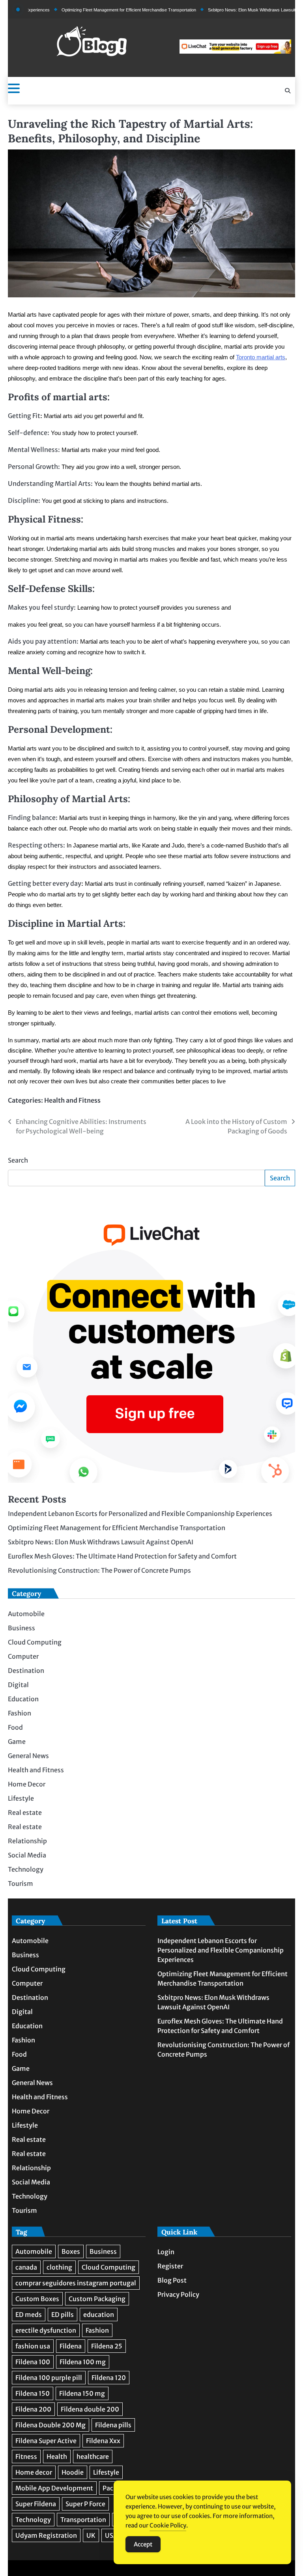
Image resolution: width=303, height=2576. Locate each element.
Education (23, 1699)
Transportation (83, 2520)
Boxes (71, 2251)
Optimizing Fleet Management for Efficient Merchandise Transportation (100, 10)
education (99, 2315)
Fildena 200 (33, 2409)
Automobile (26, 1614)
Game (17, 1742)
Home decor (34, 2472)
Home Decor (27, 1784)
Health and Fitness (72, 1100)
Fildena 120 (109, 2378)
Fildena (71, 2346)
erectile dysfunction (46, 2330)
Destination (26, 1671)
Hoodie (73, 2472)
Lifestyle (21, 1798)
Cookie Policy (168, 2525)
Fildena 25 (107, 2346)
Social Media (27, 1855)
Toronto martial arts (261, 357)
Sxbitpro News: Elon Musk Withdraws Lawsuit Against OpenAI (238, 10)
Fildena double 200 (90, 2409)
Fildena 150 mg (82, 2393)
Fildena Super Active (46, 2441)
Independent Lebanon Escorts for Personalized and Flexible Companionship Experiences (140, 1514)
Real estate (25, 1813)
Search (18, 1160)
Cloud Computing (35, 1642)
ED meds (29, 2315)
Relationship (27, 1841)
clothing (59, 2267)
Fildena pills (113, 2425)
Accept (143, 2544)
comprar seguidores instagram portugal (76, 2283)
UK (91, 2535)
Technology (26, 1869)
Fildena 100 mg (83, 2362)
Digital (18, 1685)
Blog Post (172, 2280)
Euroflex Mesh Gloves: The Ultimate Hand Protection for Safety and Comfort (122, 1556)
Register (170, 2266)
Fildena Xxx (103, 2441)
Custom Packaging (97, 2299)
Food (15, 1727)
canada (26, 2267)
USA (111, 2535)
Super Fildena (36, 2504)
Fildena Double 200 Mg (50, 2425)
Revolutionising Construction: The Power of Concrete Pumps (99, 1570)
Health (57, 2457)
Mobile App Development (54, 2488)
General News (28, 1756)
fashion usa (33, 2346)
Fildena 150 (33, 2393)
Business (22, 1628)
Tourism (21, 1883)
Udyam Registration (46, 2535)
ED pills (63, 2315)
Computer (23, 1656)
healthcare (93, 2457)
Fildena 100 (33, 2362)
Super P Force (85, 2504)
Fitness (26, 2457)
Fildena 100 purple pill (49, 2378)
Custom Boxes (37, 2299)
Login (166, 2252)
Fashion (20, 1713)
